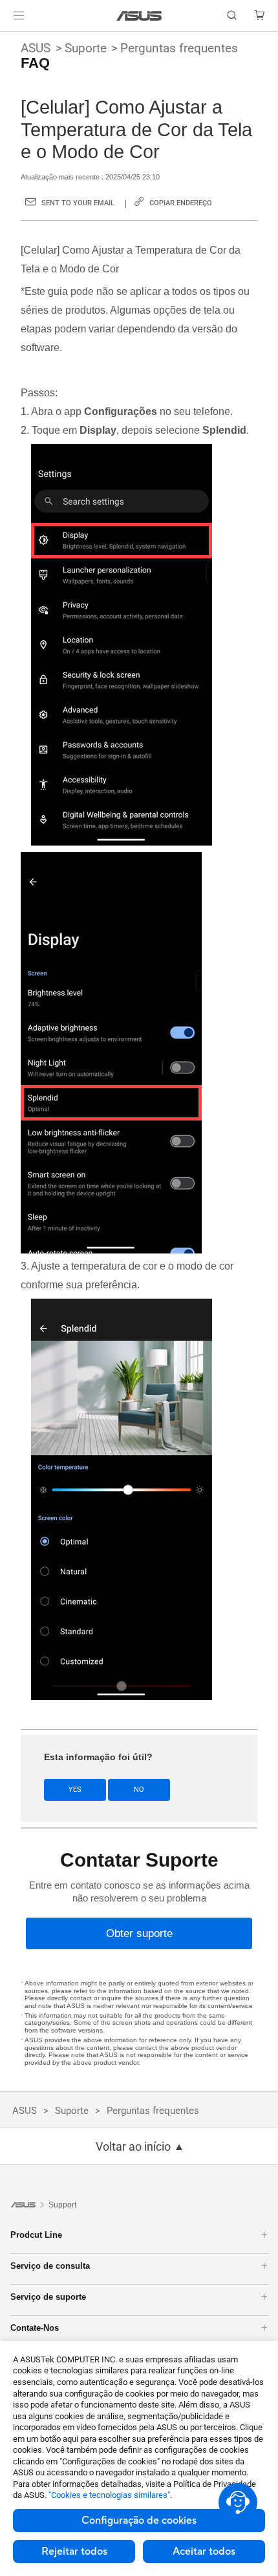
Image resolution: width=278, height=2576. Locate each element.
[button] (19, 15)
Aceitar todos (204, 2551)
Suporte (86, 48)
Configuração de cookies (139, 2520)
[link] (139, 16)
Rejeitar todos (74, 2551)
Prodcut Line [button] (36, 2235)
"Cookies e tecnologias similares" (109, 2495)
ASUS (36, 48)
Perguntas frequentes (179, 48)
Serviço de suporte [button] (48, 2297)
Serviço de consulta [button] (50, 2266)
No (139, 1790)
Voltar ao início (133, 2147)
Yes (75, 1790)
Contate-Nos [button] (35, 2328)
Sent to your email (78, 203)
